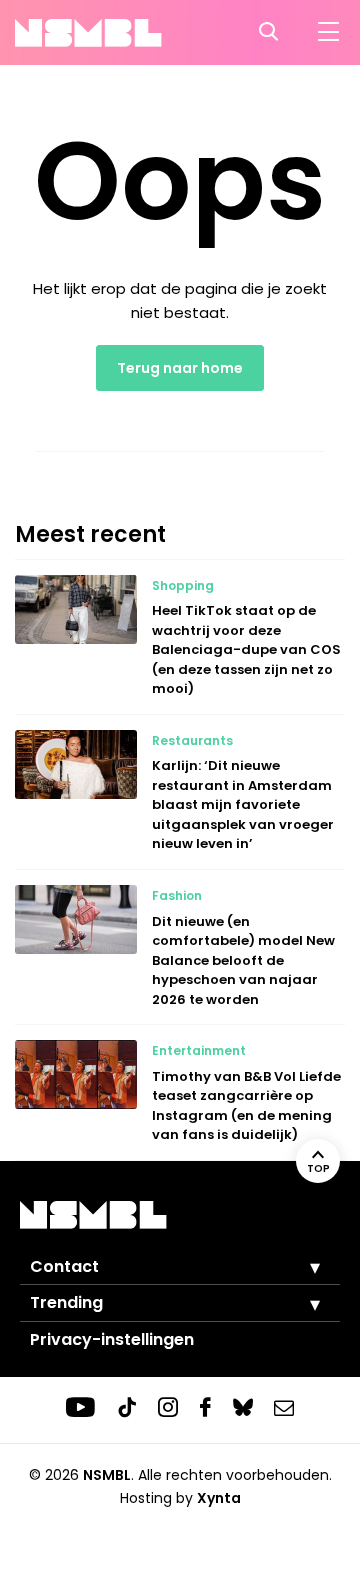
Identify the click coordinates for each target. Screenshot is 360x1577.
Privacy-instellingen (112, 1339)
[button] (300, 1267)
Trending (66, 1302)
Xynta (219, 1498)
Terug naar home (180, 368)
